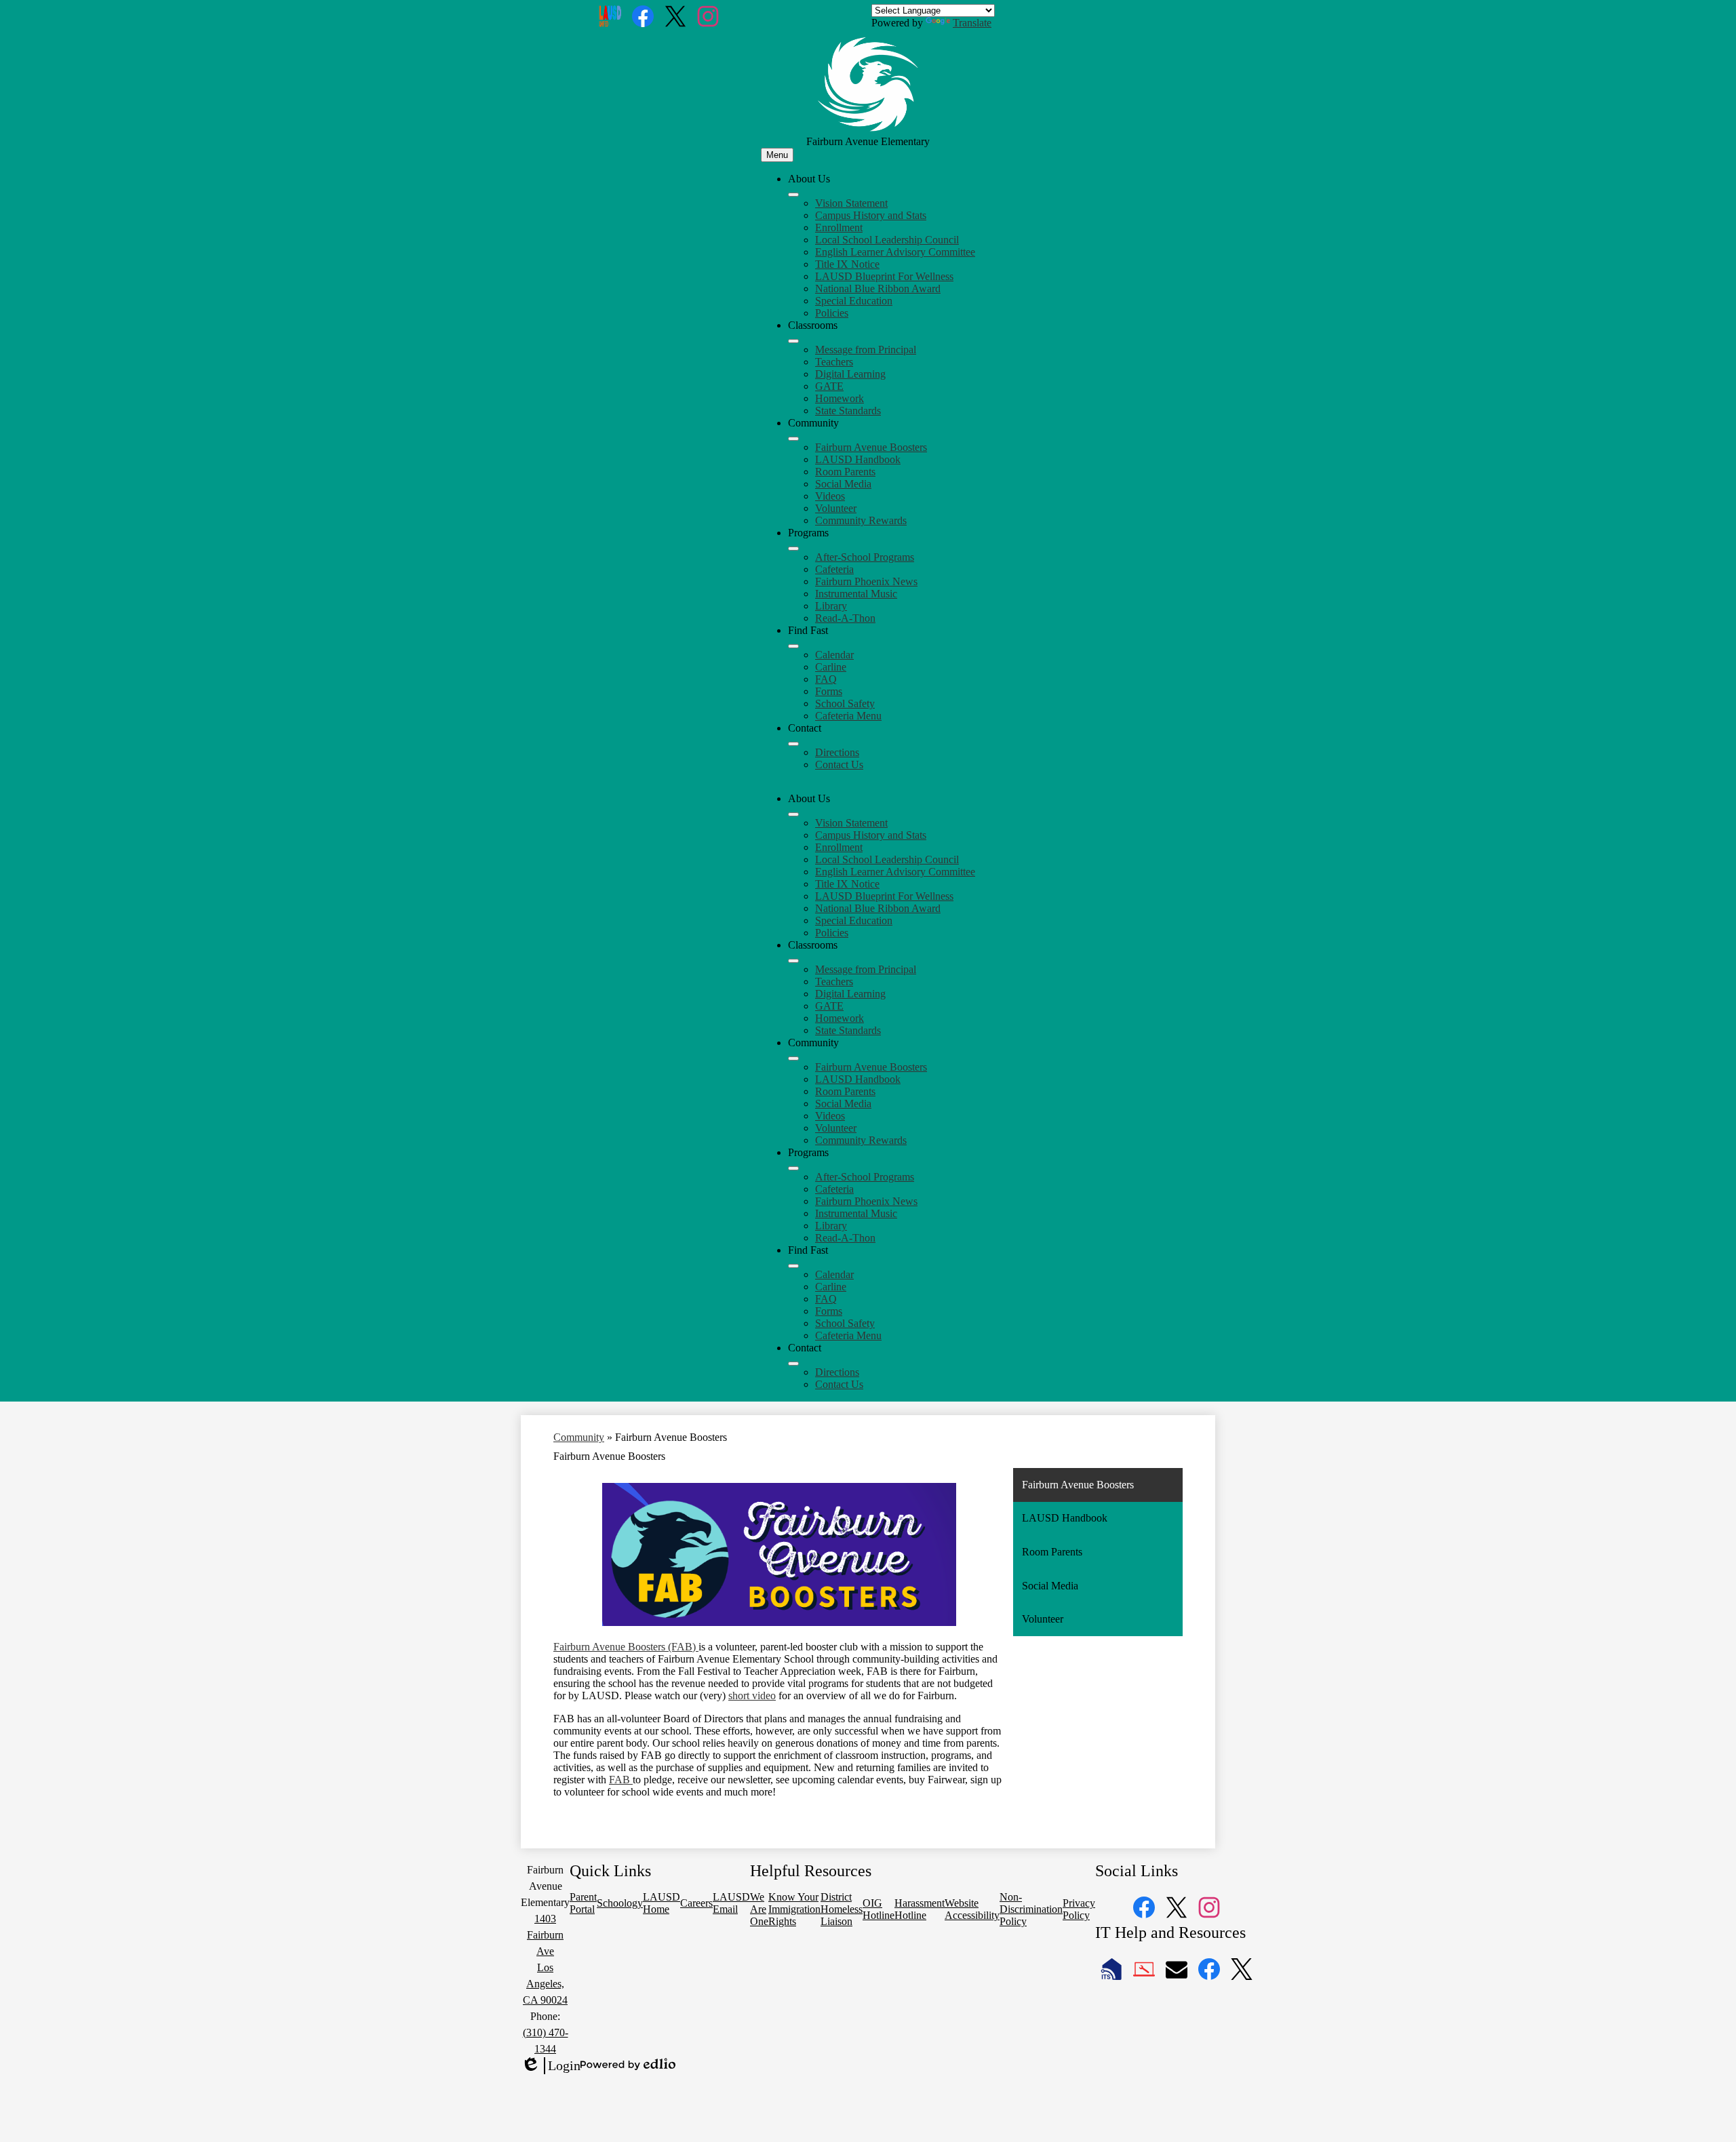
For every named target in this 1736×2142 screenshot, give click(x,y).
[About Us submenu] (793, 195)
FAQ (826, 679)
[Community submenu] (793, 439)
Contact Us (839, 765)
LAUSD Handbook (858, 459)
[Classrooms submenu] (793, 341)
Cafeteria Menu (848, 716)
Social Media (843, 484)
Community (579, 1437)
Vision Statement (851, 203)
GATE (829, 386)
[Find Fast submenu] (793, 646)
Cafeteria (834, 569)
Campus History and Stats (871, 215)
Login (551, 2066)
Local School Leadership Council (887, 240)
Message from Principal (866, 350)
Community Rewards (861, 520)
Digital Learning (850, 374)
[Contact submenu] (793, 744)
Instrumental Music (856, 594)
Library (831, 606)
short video (752, 1695)
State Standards (848, 411)
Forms (829, 691)
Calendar (834, 655)
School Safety (845, 703)
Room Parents (845, 472)
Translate (972, 23)
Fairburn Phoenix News (866, 581)
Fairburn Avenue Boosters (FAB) (626, 1647)
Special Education (854, 301)
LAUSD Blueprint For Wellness (884, 276)
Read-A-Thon (845, 618)
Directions (837, 752)
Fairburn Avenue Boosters (871, 447)
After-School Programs (865, 557)
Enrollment (839, 227)
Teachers (834, 362)
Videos (830, 496)
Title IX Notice (847, 264)
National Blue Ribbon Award (878, 289)
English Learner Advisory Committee (895, 252)
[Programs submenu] (793, 549)
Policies (832, 313)
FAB (621, 1780)
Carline (831, 667)
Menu (777, 155)
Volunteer (836, 508)
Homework (840, 398)
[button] (793, 814)
